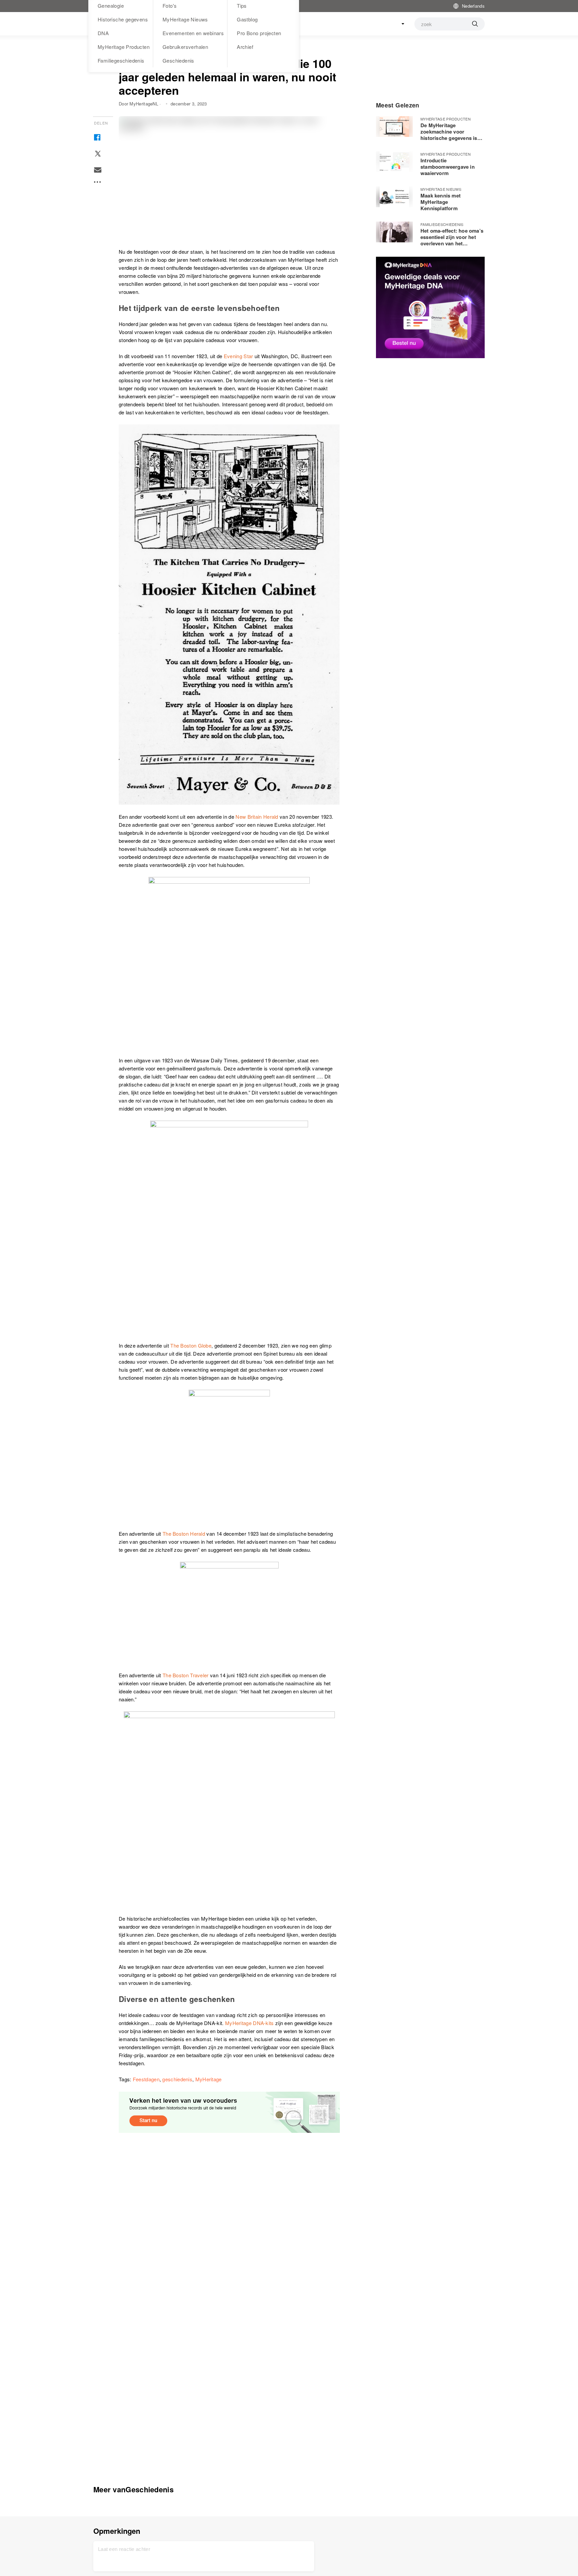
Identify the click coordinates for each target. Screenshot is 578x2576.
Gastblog (247, 19)
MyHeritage (209, 2079)
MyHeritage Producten (124, 47)
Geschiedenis (178, 60)
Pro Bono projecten (259, 33)
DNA (103, 33)
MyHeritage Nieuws (185, 19)
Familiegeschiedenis (121, 60)
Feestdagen (146, 2079)
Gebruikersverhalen (185, 47)
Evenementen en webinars (193, 33)
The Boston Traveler (186, 1675)
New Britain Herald (257, 817)
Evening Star (238, 356)
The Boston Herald (184, 1534)
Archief (245, 47)
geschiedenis (177, 2079)
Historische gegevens (123, 19)
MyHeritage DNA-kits (250, 2023)
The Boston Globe (191, 1345)
